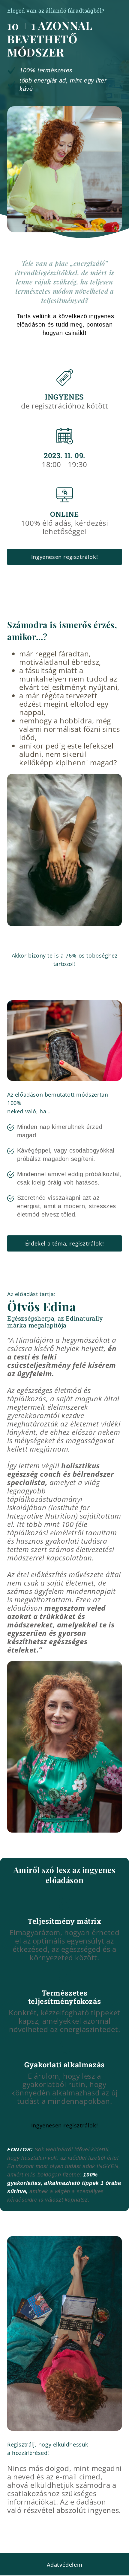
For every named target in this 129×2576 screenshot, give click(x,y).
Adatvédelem (65, 2565)
